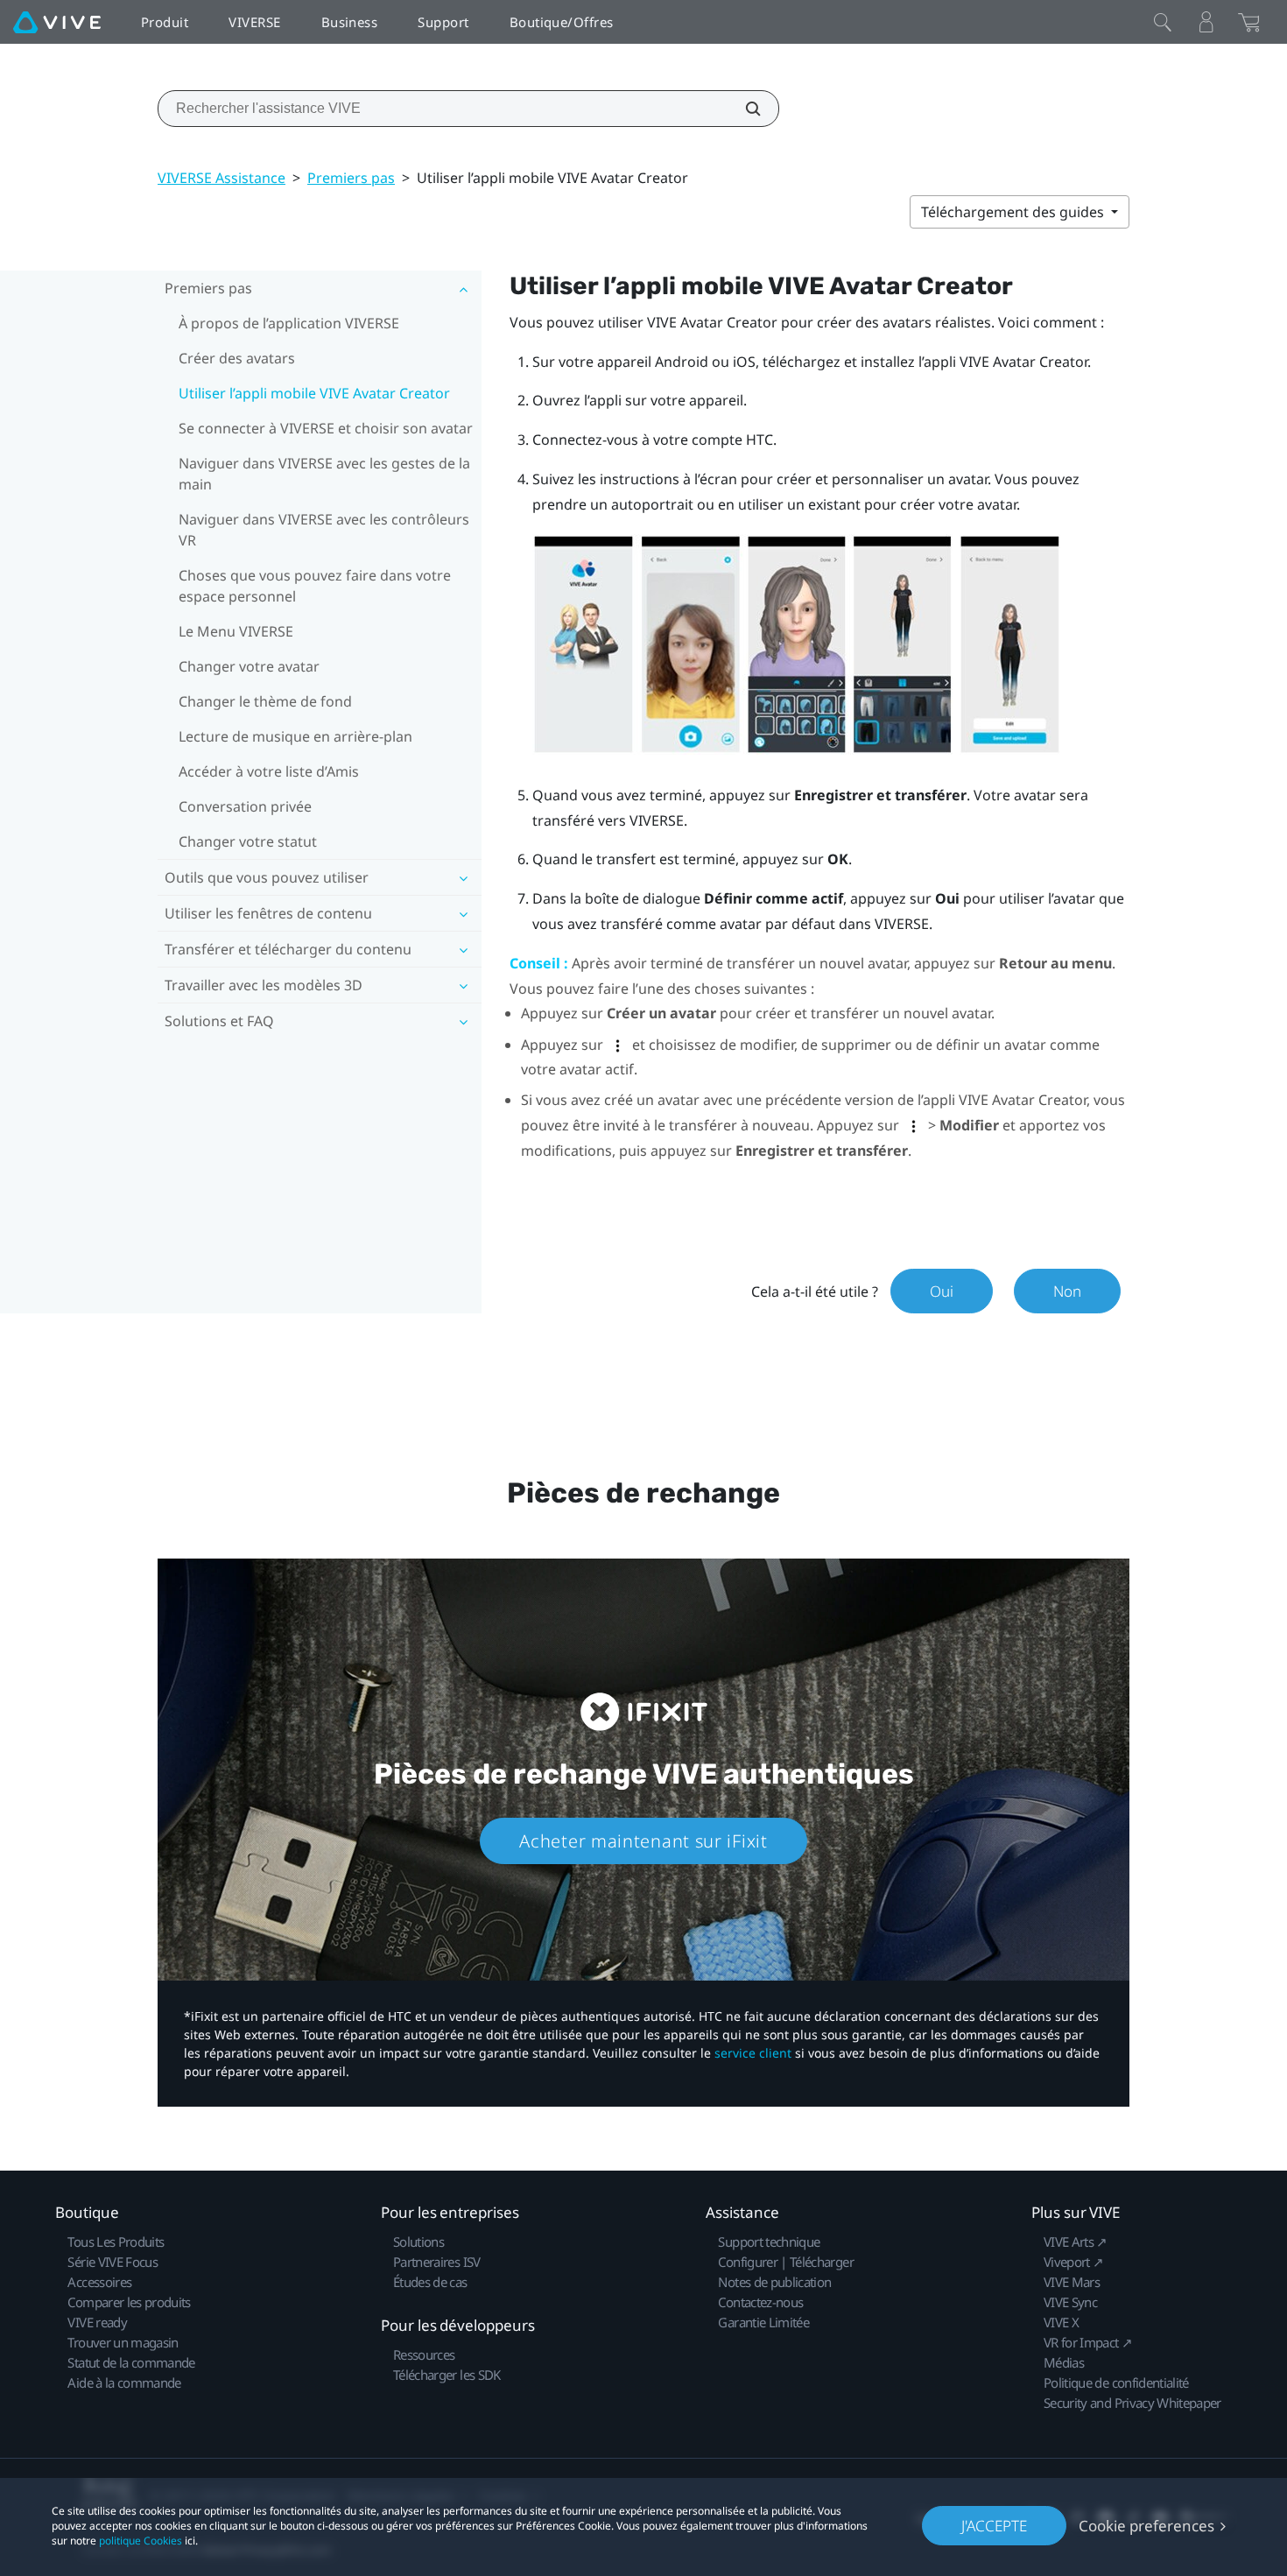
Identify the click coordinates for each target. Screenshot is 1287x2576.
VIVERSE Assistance (222, 178)
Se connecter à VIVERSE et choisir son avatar (326, 428)
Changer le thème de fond (265, 701)
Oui (942, 1291)
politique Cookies (141, 2541)
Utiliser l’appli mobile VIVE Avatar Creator (314, 393)
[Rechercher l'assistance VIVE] (743, 109)
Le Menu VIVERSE (236, 631)
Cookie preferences (1146, 2526)
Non (1067, 1291)
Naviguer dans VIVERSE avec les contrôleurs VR (324, 530)
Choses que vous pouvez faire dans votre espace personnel (315, 586)
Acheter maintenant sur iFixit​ (643, 1841)
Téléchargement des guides (1014, 212)
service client (753, 2053)
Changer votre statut (248, 841)
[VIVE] (57, 22)
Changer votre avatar (249, 666)
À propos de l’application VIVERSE (289, 323)
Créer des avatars (237, 358)
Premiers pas (351, 178)
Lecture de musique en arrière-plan (295, 736)
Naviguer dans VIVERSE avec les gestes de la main (324, 474)
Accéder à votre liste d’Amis (269, 771)
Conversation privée (245, 806)
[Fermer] (1163, 22)
